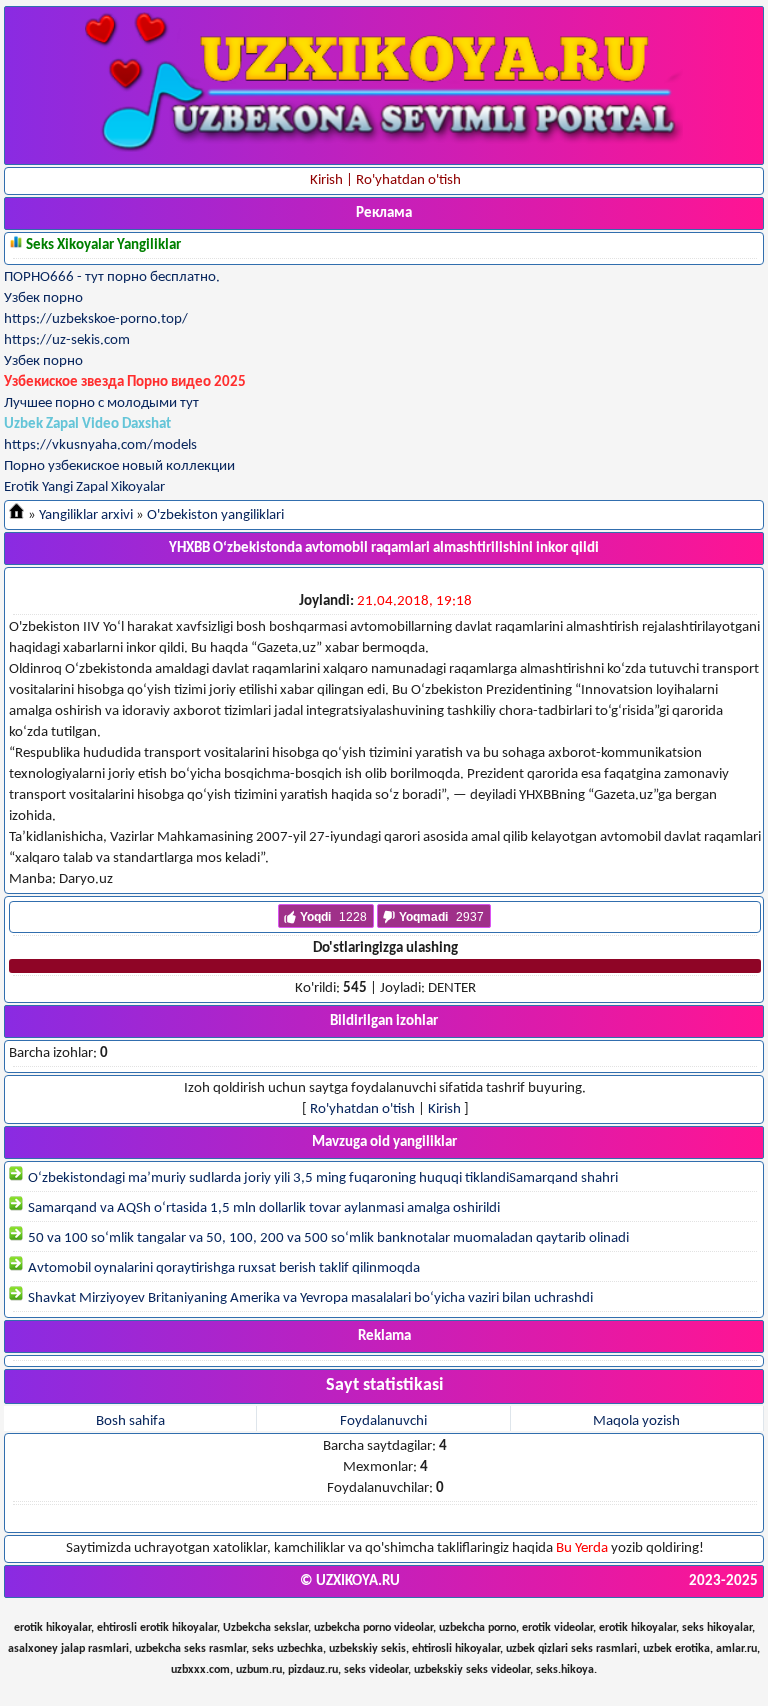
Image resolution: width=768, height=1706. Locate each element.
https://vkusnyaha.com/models (100, 445)
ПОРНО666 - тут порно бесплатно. (112, 277)
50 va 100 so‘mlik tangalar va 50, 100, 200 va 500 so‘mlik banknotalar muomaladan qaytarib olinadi (327, 1238)
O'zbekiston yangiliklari (215, 515)
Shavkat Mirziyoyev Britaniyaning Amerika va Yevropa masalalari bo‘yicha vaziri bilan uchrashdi (309, 1298)
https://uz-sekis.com (67, 340)
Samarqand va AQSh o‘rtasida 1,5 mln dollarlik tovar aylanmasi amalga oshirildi (262, 1208)
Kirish (444, 1109)
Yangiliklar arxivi (86, 515)
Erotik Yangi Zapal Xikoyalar (84, 487)
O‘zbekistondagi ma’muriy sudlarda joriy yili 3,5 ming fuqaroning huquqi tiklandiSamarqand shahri (321, 1178)
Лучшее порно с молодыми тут (101, 403)
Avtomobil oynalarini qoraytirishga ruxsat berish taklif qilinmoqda (222, 1268)
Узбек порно (43, 298)
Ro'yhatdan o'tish (362, 1109)
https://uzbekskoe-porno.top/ (96, 319)
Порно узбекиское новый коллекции (119, 466)
